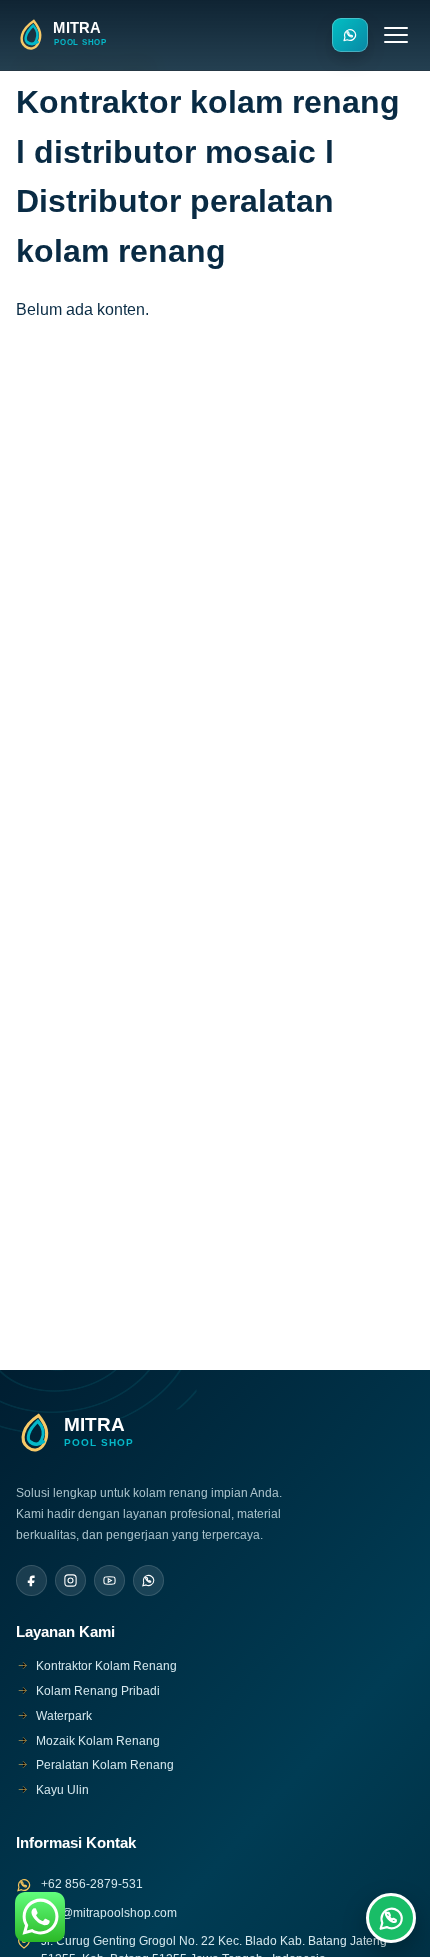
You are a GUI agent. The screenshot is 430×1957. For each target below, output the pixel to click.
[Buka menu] (396, 35)
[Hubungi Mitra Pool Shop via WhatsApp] (350, 35)
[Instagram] (70, 1580)
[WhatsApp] (148, 1580)
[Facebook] (31, 1580)
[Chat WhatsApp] (391, 1918)
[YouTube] (109, 1580)
